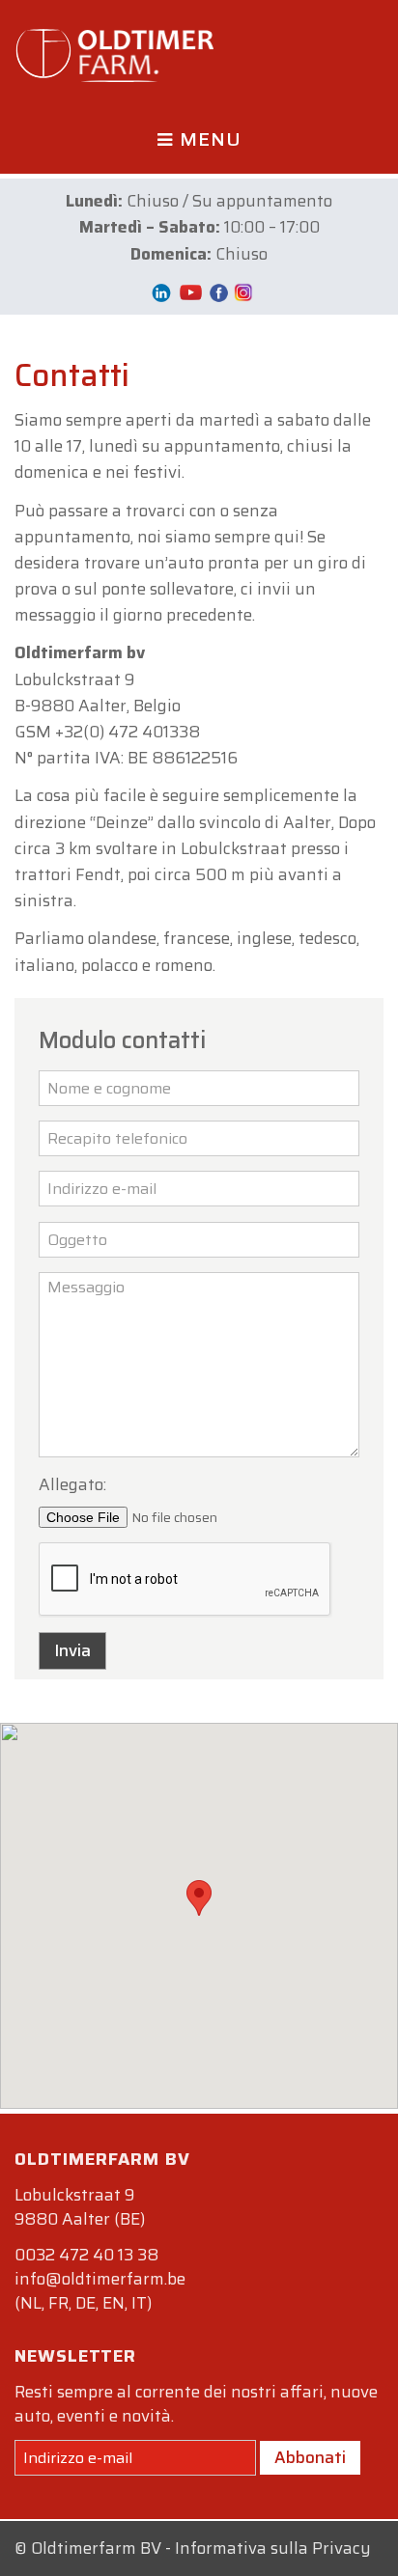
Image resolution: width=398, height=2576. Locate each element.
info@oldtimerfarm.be (100, 2279)
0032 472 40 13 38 (86, 2255)
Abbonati (310, 2457)
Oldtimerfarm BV (96, 2548)
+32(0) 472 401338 (128, 732)
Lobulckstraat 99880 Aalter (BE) (80, 2207)
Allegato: (72, 1484)
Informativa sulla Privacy (273, 2548)
